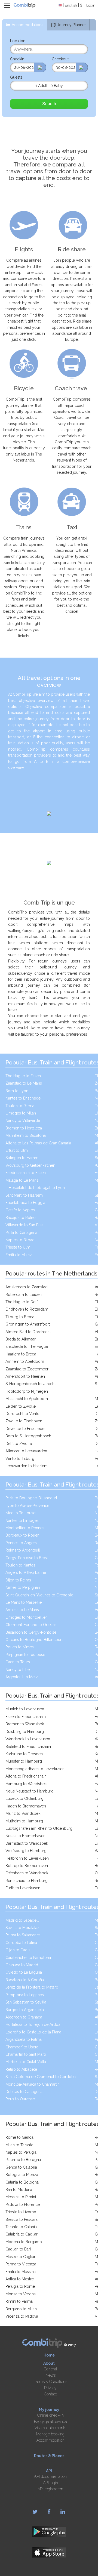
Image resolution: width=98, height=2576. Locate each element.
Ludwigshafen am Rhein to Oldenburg (39, 1828)
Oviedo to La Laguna (24, 1972)
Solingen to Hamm (22, 1158)
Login (91, 5)
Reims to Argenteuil (23, 1550)
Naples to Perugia (21, 2152)
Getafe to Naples (20, 1210)
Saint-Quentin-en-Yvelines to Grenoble (39, 1595)
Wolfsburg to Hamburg (26, 1851)
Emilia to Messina (21, 2272)
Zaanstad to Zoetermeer (27, 1369)
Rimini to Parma (19, 2301)
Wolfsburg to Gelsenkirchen (30, 1165)
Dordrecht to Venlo (22, 1414)
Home (49, 2355)
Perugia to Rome (20, 2286)
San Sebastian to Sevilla (26, 2002)
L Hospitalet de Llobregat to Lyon (35, 1188)
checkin (17, 59)
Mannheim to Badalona (26, 1135)
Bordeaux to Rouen (22, 1535)
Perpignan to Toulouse (25, 1655)
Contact (50, 2394)
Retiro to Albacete (21, 2069)
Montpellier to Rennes (25, 1528)
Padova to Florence (23, 2205)
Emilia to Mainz (19, 1255)
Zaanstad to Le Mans (24, 1083)
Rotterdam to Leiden (24, 1295)
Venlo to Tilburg (20, 1459)
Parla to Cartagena (21, 1233)
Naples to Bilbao (20, 1240)
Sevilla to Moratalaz (22, 1928)
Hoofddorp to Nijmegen (27, 1391)
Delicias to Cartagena (24, 2092)
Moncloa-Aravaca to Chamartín (33, 2084)
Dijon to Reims (18, 1580)
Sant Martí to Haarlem (24, 1195)
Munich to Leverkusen (25, 1709)
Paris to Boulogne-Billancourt (31, 1498)
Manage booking (50, 2434)
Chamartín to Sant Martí (26, 2054)
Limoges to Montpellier (26, 1617)
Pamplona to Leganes (25, 1995)
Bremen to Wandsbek (25, 1724)
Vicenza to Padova (22, 2316)
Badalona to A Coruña (25, 1980)
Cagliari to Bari (18, 2249)
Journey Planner (71, 25)
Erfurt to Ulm (17, 1150)
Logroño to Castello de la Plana (33, 2032)
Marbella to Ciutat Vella (26, 2062)
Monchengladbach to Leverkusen (35, 1769)
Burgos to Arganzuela (25, 2010)
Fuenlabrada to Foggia (25, 1203)
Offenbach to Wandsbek (27, 1873)
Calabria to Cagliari (22, 2234)
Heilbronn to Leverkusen (27, 1858)
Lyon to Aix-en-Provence (27, 1506)
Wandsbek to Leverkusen (28, 1739)
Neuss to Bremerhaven (25, 1836)
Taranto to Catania (21, 2227)
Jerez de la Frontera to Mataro (32, 1987)
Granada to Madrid (22, 1965)
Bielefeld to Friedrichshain (28, 1747)
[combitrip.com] (24, 5)
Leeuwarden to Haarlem (27, 1466)
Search (49, 104)
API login (50, 2483)
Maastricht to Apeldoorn (27, 1399)
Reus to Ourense (20, 2099)
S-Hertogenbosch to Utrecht (30, 1384)
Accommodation (50, 2440)
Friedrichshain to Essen (26, 1173)
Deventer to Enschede (25, 1429)
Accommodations (27, 25)
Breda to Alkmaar (21, 1339)
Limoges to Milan (21, 1113)
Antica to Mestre (20, 2279)
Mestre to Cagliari (21, 2257)
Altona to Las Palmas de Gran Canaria (38, 1143)
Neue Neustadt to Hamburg (30, 1791)
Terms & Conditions (50, 2382)
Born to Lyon (17, 1091)
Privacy (50, 2388)
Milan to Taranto (19, 2145)
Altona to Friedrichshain (26, 1776)
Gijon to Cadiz (18, 1950)
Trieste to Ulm (18, 1247)
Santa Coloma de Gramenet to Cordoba (41, 2077)
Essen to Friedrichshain (26, 1717)
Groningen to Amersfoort (28, 1324)
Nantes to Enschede (23, 1098)
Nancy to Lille (18, 1670)
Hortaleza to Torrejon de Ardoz (33, 2024)
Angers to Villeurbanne (26, 1572)
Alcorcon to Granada (24, 2017)
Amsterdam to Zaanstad (27, 1287)
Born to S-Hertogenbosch (28, 1436)
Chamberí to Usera (22, 2047)
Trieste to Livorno (21, 2212)
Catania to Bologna (22, 2182)
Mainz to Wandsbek (23, 1813)
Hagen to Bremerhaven (26, 1806)
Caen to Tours (18, 1662)
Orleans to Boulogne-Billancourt (34, 1640)
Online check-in (50, 2415)
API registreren (50, 2489)
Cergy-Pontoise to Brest (27, 1558)
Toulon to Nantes (20, 1565)
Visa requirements (50, 2428)
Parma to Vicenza (21, 2264)
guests (16, 77)
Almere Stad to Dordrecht (28, 1332)
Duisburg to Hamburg (25, 1732)
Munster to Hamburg (24, 1761)
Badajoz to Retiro (21, 1218)
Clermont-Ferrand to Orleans (31, 1625)
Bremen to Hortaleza (24, 1128)
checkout (60, 59)
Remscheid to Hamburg (27, 1881)
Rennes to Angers (21, 1543)
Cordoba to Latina (21, 1943)
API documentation (50, 2476)
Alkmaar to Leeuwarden (26, 1451)
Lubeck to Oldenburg (24, 1798)
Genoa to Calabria (21, 2167)
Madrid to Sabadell (22, 1920)
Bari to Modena (19, 2190)
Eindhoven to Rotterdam (27, 1309)
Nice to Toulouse (20, 1513)
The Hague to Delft (22, 1302)
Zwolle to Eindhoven (24, 1421)
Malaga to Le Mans (22, 1180)
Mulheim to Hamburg (24, 1821)
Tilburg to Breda (20, 1317)
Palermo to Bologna (23, 2160)
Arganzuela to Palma (24, 2039)
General (50, 2369)
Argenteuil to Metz (22, 1677)
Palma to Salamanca (23, 1935)
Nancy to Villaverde (23, 1120)
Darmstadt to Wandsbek (27, 1843)
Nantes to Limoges (22, 1521)
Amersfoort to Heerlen (25, 1376)
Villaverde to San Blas (24, 1225)
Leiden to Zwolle (21, 1406)
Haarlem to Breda (21, 1354)
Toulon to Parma (20, 1106)
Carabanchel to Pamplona (28, 1958)
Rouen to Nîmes (20, 1647)
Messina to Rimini (21, 2197)
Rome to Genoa (19, 2137)
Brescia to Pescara (22, 2219)
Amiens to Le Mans (22, 1610)
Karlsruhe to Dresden (24, 1754)
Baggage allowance (50, 2422)
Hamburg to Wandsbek (26, 1784)
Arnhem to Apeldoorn (25, 1361)
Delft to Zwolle (19, 1444)
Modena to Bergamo (24, 2242)
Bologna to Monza (22, 2175)
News (50, 2375)
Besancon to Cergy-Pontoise (31, 1632)
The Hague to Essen (23, 1076)
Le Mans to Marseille (24, 1602)
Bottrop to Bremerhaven (27, 1866)
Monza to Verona (21, 2294)
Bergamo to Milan (21, 2309)
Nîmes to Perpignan (23, 1587)
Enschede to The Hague (27, 1346)
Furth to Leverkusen (23, 1888)
